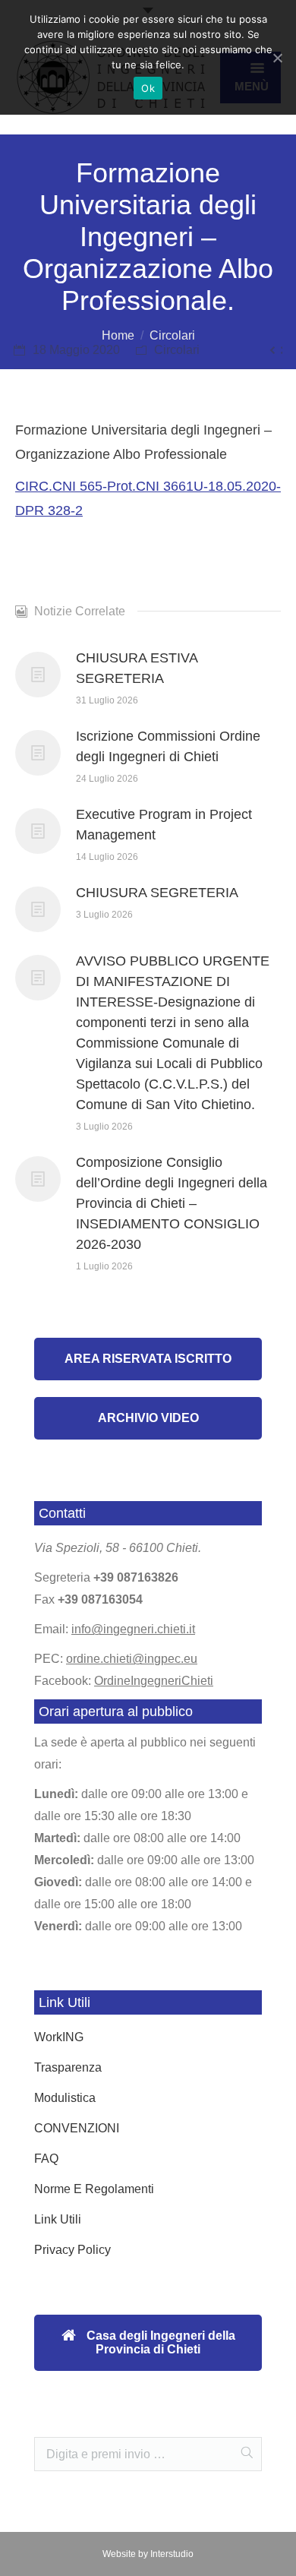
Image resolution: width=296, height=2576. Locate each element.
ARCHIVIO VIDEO (148, 1418)
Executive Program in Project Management (164, 825)
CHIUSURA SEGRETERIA (157, 893)
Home (118, 335)
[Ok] (277, 58)
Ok (148, 88)
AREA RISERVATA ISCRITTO (148, 1359)
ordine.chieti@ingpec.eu (132, 1659)
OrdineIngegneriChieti (154, 1681)
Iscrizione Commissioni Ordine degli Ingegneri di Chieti (168, 746)
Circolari (172, 335)
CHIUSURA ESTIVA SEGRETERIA (137, 668)
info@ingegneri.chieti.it (133, 1629)
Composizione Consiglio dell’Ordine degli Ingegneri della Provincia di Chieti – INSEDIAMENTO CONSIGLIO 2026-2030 (172, 1203)
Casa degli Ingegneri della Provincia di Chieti (159, 2342)
